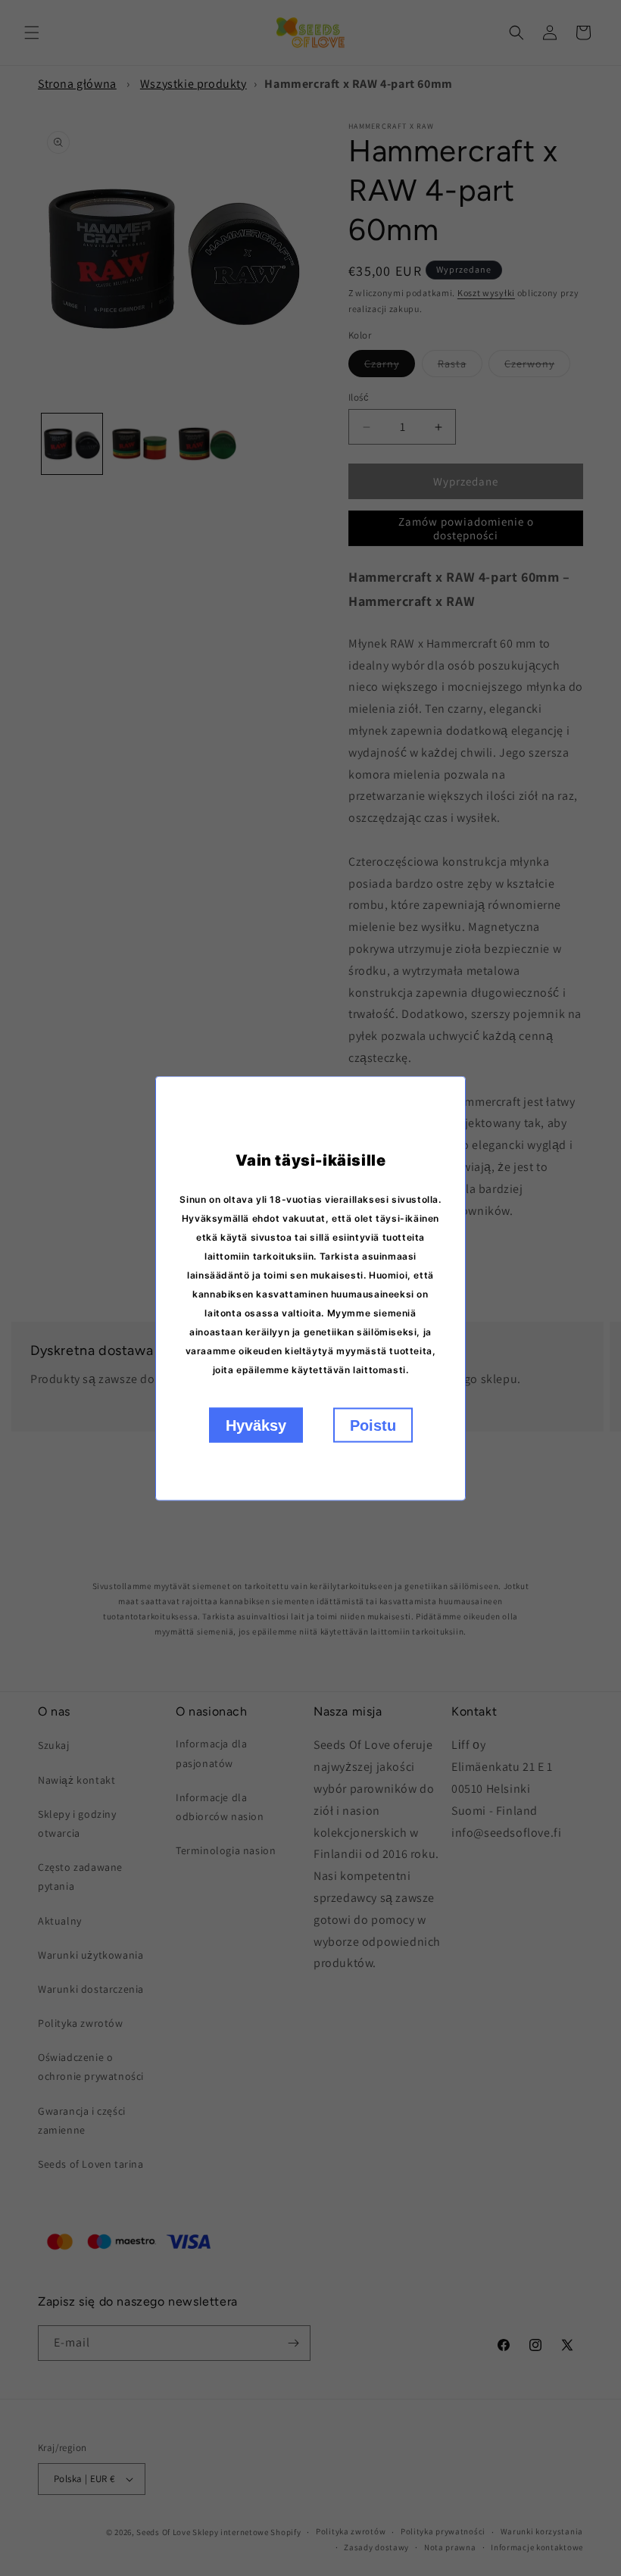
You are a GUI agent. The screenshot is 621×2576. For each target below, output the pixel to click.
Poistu (373, 1425)
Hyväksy (256, 1425)
